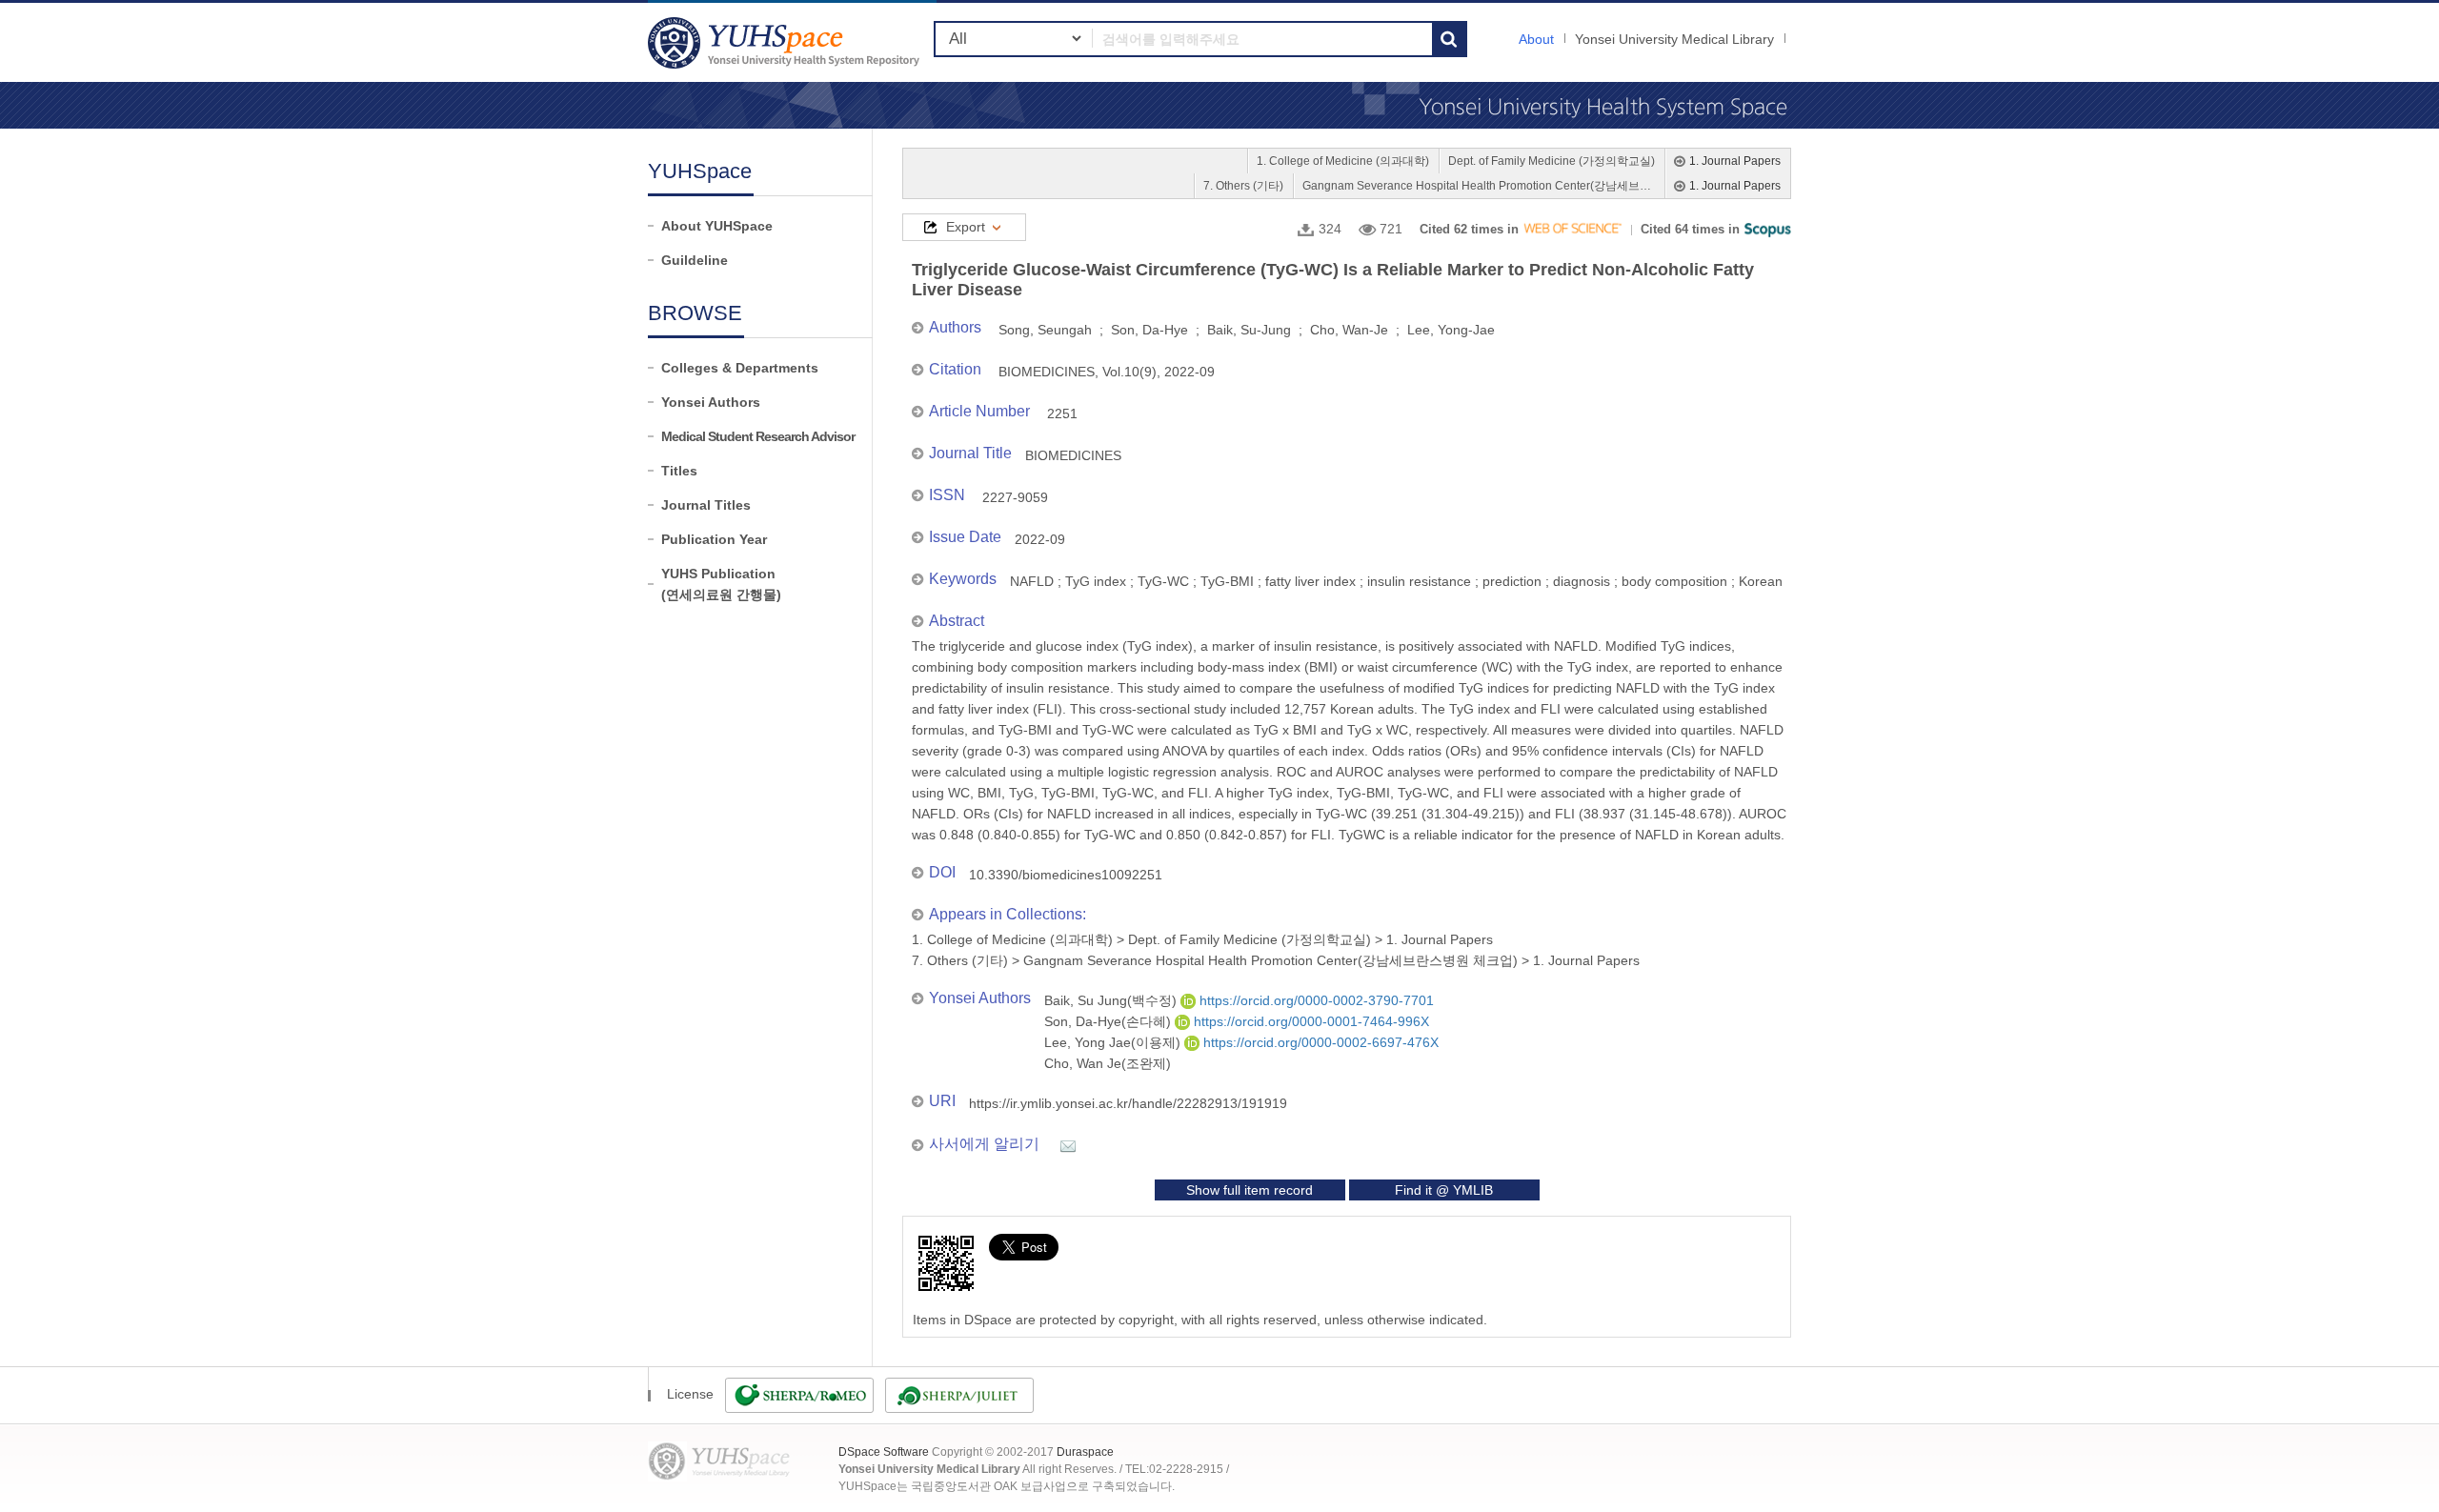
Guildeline (695, 260)
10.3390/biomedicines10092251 (1066, 875)
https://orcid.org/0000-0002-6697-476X (1319, 1042)
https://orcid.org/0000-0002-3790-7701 (1315, 1000)
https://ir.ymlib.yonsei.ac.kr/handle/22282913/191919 (1128, 1103)
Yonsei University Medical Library (1674, 39)
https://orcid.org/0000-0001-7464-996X (1310, 1021)
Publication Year (714, 539)
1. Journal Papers (1735, 161)
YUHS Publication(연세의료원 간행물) (721, 584)
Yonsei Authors (711, 402)
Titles (679, 471)
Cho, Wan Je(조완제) (1108, 1063)
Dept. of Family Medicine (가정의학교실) (1552, 161)
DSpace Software (884, 1452)
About (1536, 39)
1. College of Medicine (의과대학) (1343, 161)
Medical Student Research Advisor (758, 436)
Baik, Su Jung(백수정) (1112, 1000)
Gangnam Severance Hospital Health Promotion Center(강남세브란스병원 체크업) (1479, 186)
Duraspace (1085, 1452)
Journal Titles (706, 505)
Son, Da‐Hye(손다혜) (1109, 1021)
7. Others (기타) (1243, 186)
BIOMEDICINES (1073, 455)
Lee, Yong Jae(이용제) (1114, 1042)
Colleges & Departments (740, 368)
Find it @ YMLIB (1444, 1190)
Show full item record (1250, 1190)
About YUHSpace (717, 226)
